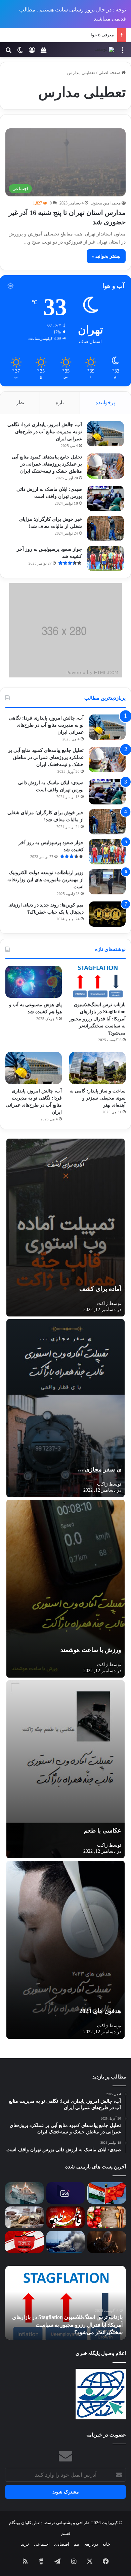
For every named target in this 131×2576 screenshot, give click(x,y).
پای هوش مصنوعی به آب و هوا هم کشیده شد (73, 2332)
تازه (60, 403)
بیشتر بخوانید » (106, 256)
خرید (25, 2544)
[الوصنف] (104, 50)
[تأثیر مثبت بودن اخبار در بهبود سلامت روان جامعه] (24, 2193)
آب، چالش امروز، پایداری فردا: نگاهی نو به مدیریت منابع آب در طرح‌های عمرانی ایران (45, 432)
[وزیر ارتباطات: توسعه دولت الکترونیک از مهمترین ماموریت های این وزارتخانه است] (107, 882)
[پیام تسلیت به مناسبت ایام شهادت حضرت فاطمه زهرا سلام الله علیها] (66, 2217)
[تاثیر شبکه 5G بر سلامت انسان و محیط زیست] (66, 2193)
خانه (106, 2544)
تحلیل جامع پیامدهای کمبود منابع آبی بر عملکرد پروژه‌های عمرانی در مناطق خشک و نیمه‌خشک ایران (47, 464)
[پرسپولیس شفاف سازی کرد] (24, 2242)
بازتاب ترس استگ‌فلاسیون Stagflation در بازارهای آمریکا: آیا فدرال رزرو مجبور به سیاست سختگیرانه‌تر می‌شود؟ (98, 1019)
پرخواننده (105, 403)
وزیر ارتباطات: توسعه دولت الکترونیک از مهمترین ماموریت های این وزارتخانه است (46, 880)
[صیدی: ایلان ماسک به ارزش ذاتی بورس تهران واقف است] (105, 498)
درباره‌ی (91, 2544)
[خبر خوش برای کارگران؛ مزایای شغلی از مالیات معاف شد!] (105, 528)
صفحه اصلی (110, 73)
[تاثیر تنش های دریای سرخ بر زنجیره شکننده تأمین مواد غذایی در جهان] (66, 2242)
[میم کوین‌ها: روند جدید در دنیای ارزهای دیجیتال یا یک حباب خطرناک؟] (107, 914)
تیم (76, 2544)
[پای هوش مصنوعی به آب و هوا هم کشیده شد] (34, 982)
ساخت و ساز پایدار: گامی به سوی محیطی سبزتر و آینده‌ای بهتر (98, 1098)
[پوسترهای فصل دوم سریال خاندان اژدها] (107, 2242)
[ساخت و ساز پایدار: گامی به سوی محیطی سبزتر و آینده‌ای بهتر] (97, 1068)
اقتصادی (62, 2544)
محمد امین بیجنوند (106, 203)
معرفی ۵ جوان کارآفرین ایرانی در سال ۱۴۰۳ (74, 35)
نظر (20, 403)
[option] (65, 2303)
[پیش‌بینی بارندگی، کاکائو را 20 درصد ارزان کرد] (24, 2217)
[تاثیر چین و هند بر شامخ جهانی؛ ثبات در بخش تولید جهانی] (107, 2193)
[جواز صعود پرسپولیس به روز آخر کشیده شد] (105, 558)
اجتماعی (42, 2544)
